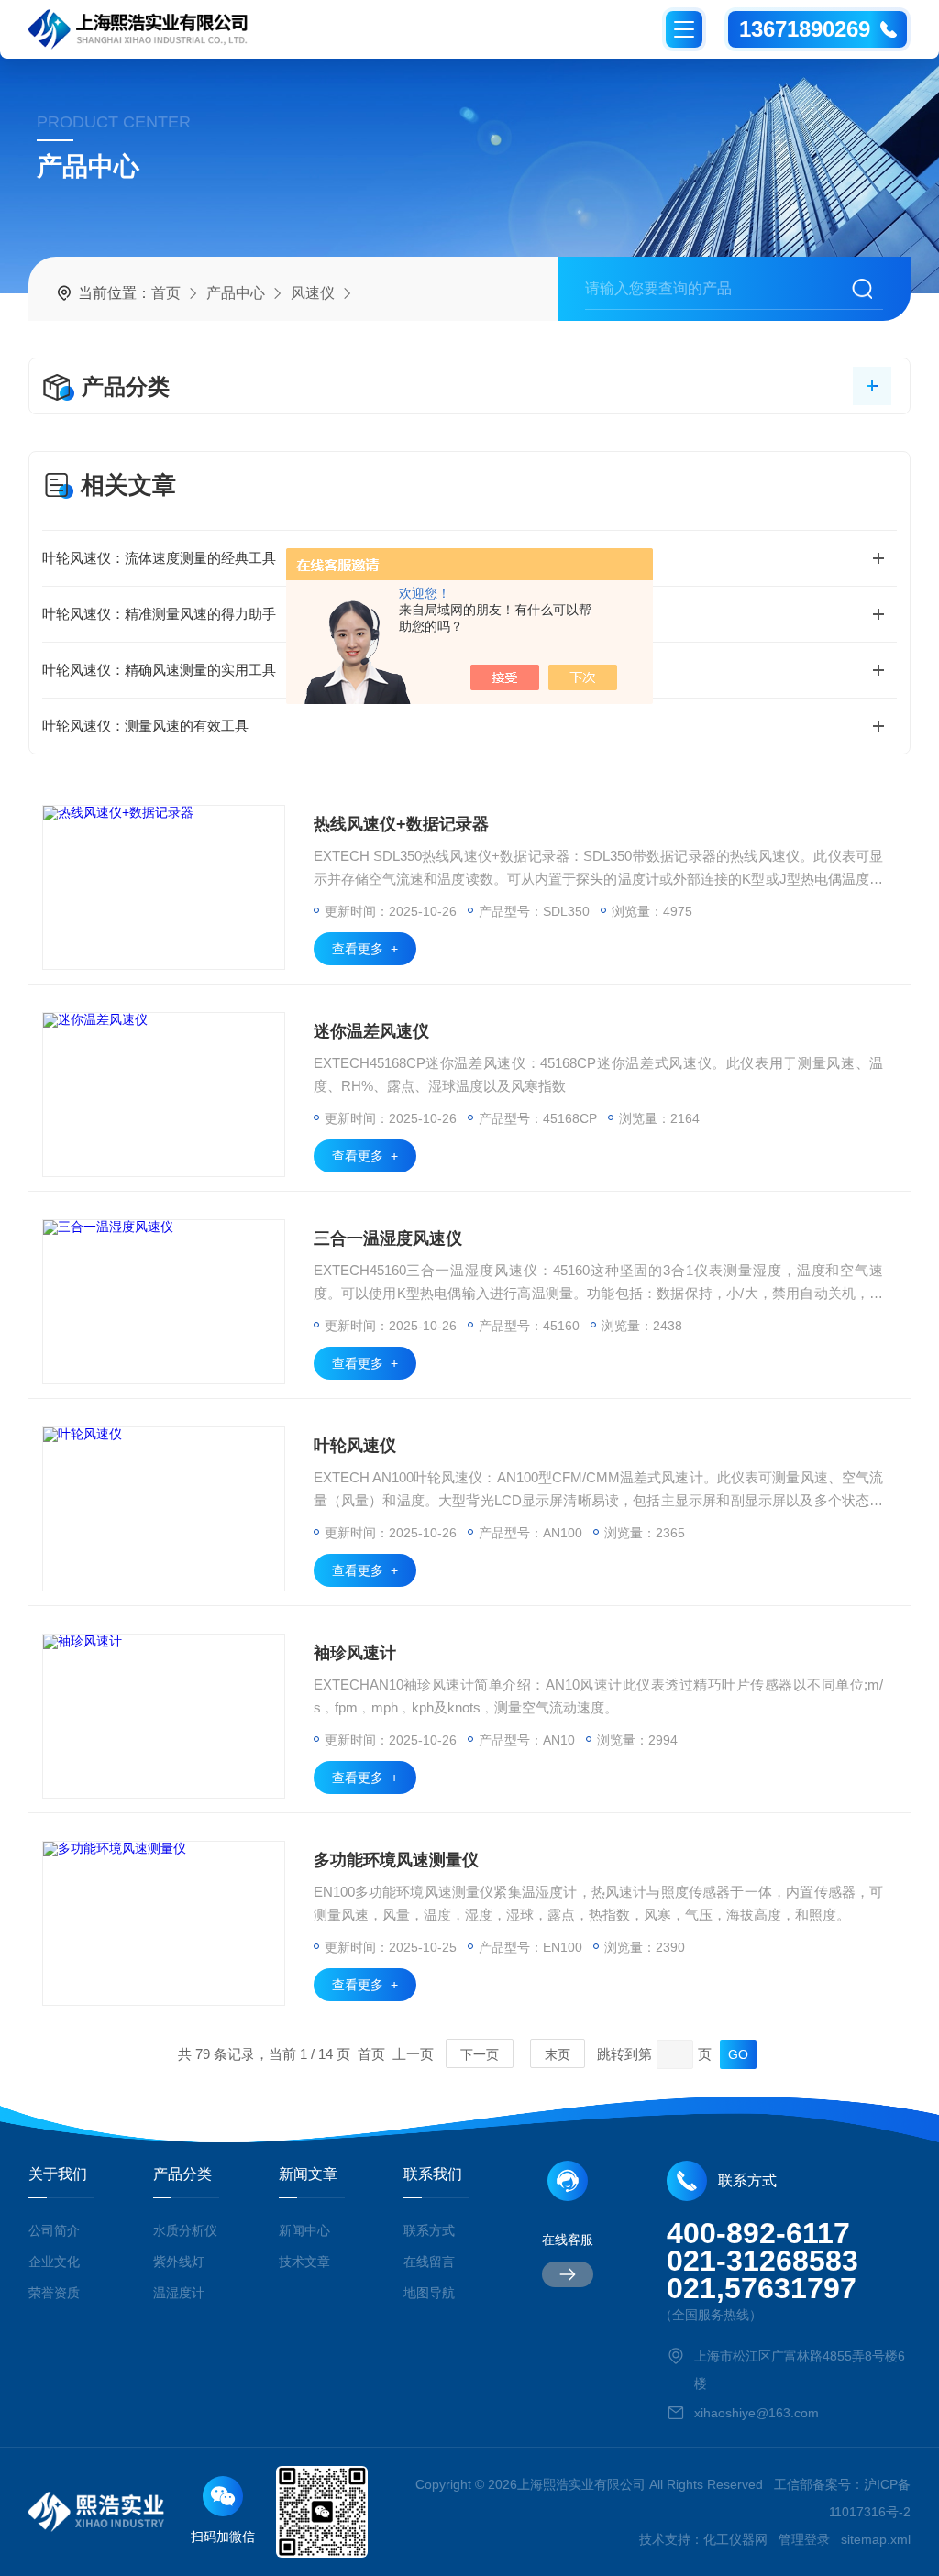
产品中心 (236, 293)
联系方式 (429, 2230)
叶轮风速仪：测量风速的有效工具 (145, 726)
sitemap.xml (876, 2539)
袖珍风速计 (355, 1653)
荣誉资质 (54, 2293)
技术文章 (304, 2262)
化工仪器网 (735, 2539)
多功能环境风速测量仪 (396, 1860)
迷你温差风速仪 (371, 1031)
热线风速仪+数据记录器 (401, 824)
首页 (166, 293)
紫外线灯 (179, 2262)
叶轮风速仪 (355, 1446)
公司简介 (54, 2230)
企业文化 (54, 2262)
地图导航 (429, 2293)
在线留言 (429, 2262)
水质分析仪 (185, 2230)
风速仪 (313, 293)
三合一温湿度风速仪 (388, 1238)
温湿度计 (179, 2293)
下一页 (480, 2054)
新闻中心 (304, 2230)
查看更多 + (365, 949)
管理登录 (804, 2539)
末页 (558, 2054)
